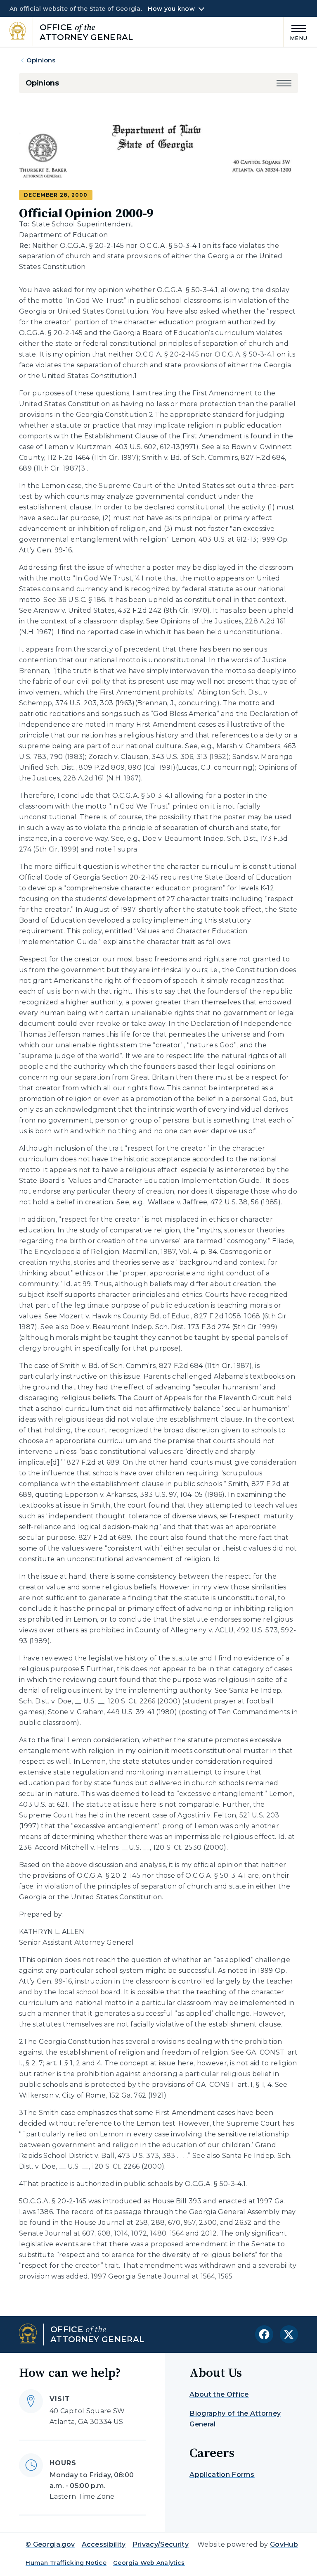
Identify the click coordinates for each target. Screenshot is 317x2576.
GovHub (284, 2544)
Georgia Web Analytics (149, 2563)
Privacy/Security (161, 2544)
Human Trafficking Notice (66, 2563)
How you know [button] (171, 9)
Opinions (41, 60)
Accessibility (104, 2544)
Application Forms (222, 2475)
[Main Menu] (296, 32)
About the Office (219, 2394)
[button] (284, 83)
